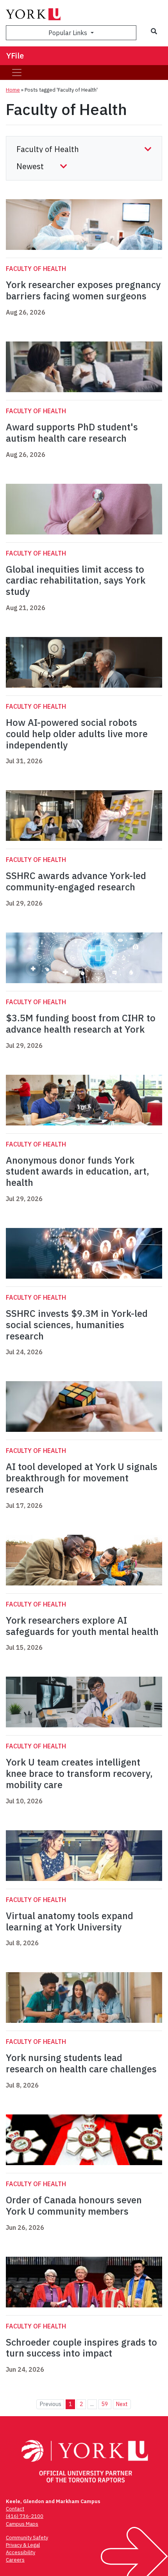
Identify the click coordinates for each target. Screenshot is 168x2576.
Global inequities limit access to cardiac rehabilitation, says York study (76, 580)
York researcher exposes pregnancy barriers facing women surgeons (83, 290)
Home (13, 90)
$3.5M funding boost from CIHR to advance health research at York (81, 1023)
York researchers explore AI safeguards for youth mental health (82, 1626)
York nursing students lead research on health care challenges (81, 2063)
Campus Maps (22, 2524)
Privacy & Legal (23, 2545)
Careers (15, 2560)
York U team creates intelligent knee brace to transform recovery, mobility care (79, 1773)
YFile (15, 56)
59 (105, 2404)
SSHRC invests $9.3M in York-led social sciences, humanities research (77, 1325)
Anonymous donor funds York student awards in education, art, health (78, 1171)
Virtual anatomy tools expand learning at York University (70, 1921)
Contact (15, 2509)
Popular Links (69, 33)
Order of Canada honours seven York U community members (74, 2205)
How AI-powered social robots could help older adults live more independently (77, 734)
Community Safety (27, 2538)
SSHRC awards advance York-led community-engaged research (76, 881)
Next (122, 2404)
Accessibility (21, 2552)
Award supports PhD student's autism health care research (72, 433)
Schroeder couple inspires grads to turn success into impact (81, 2348)
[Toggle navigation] (17, 73)
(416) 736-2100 (25, 2516)
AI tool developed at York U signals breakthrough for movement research (82, 1478)
